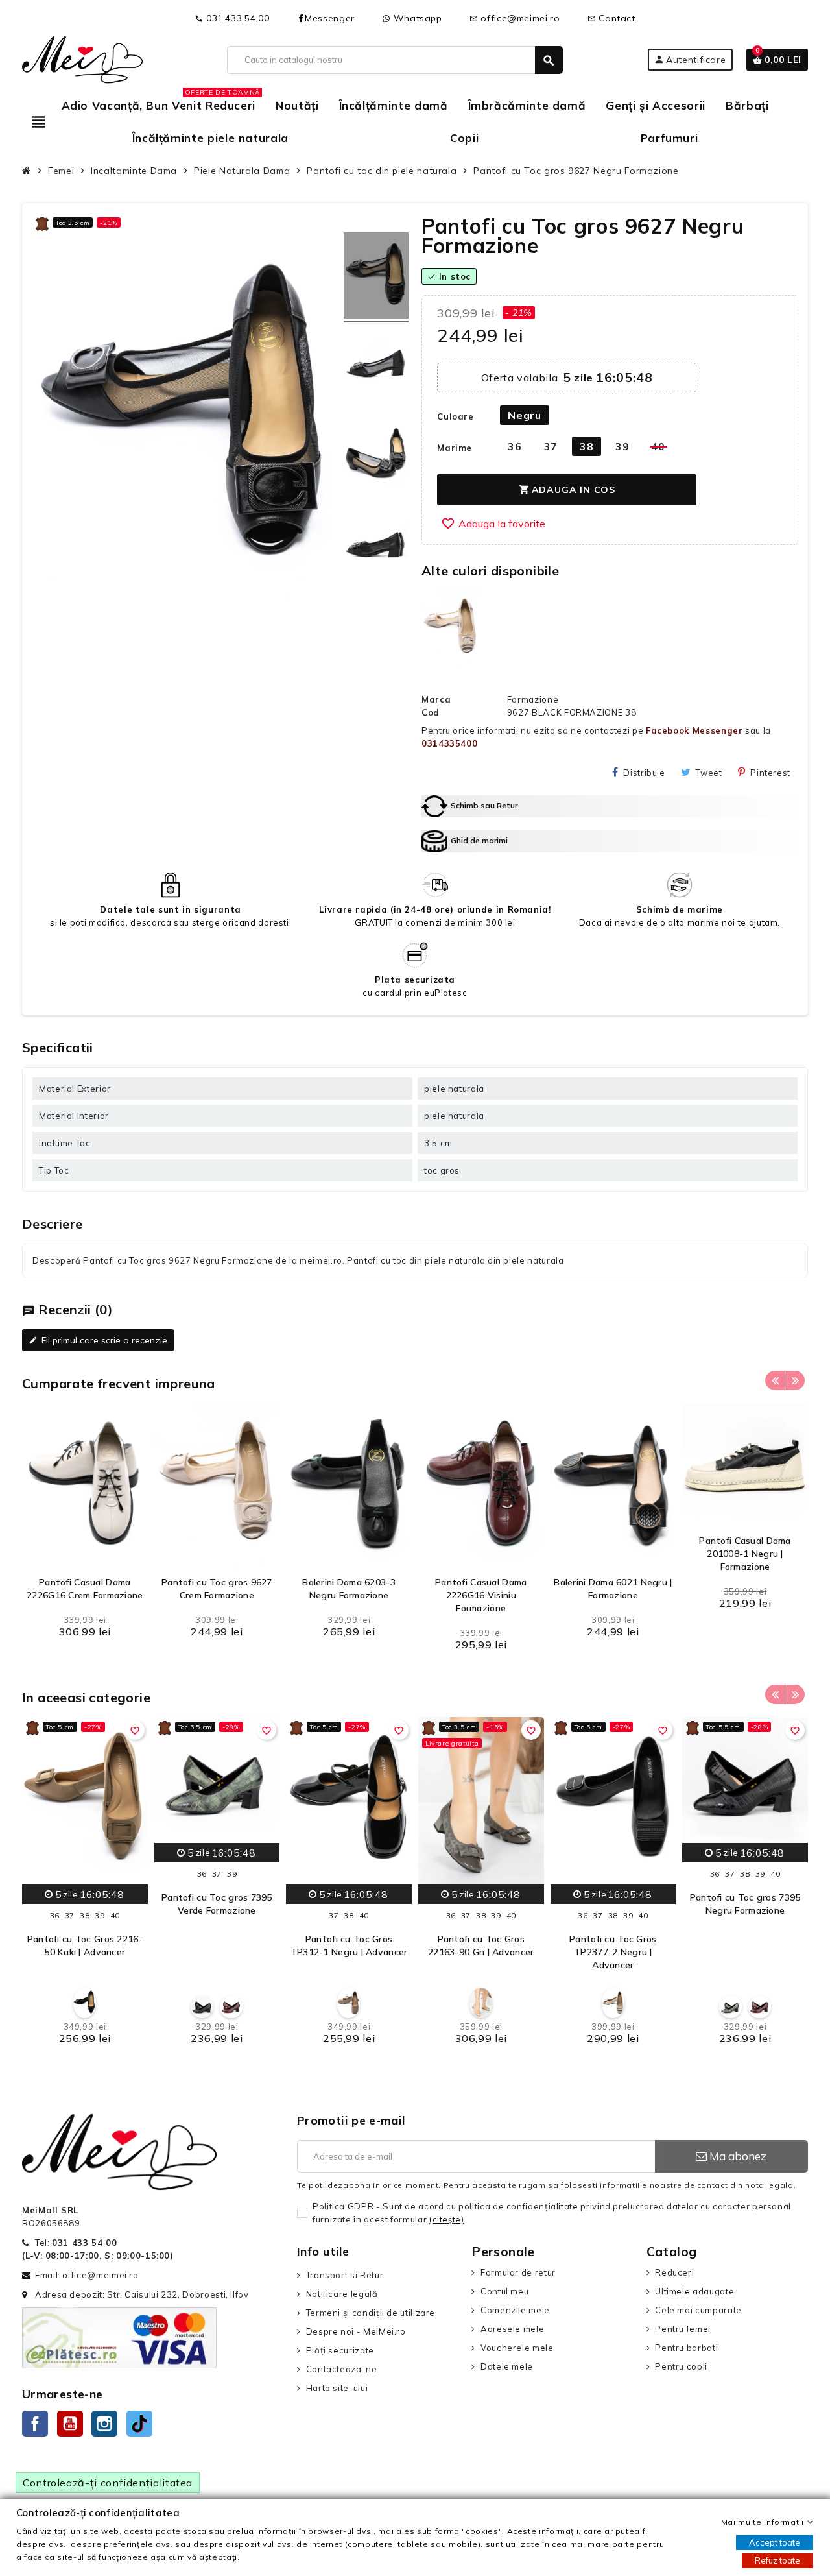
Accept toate (775, 2542)
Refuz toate (777, 2560)
